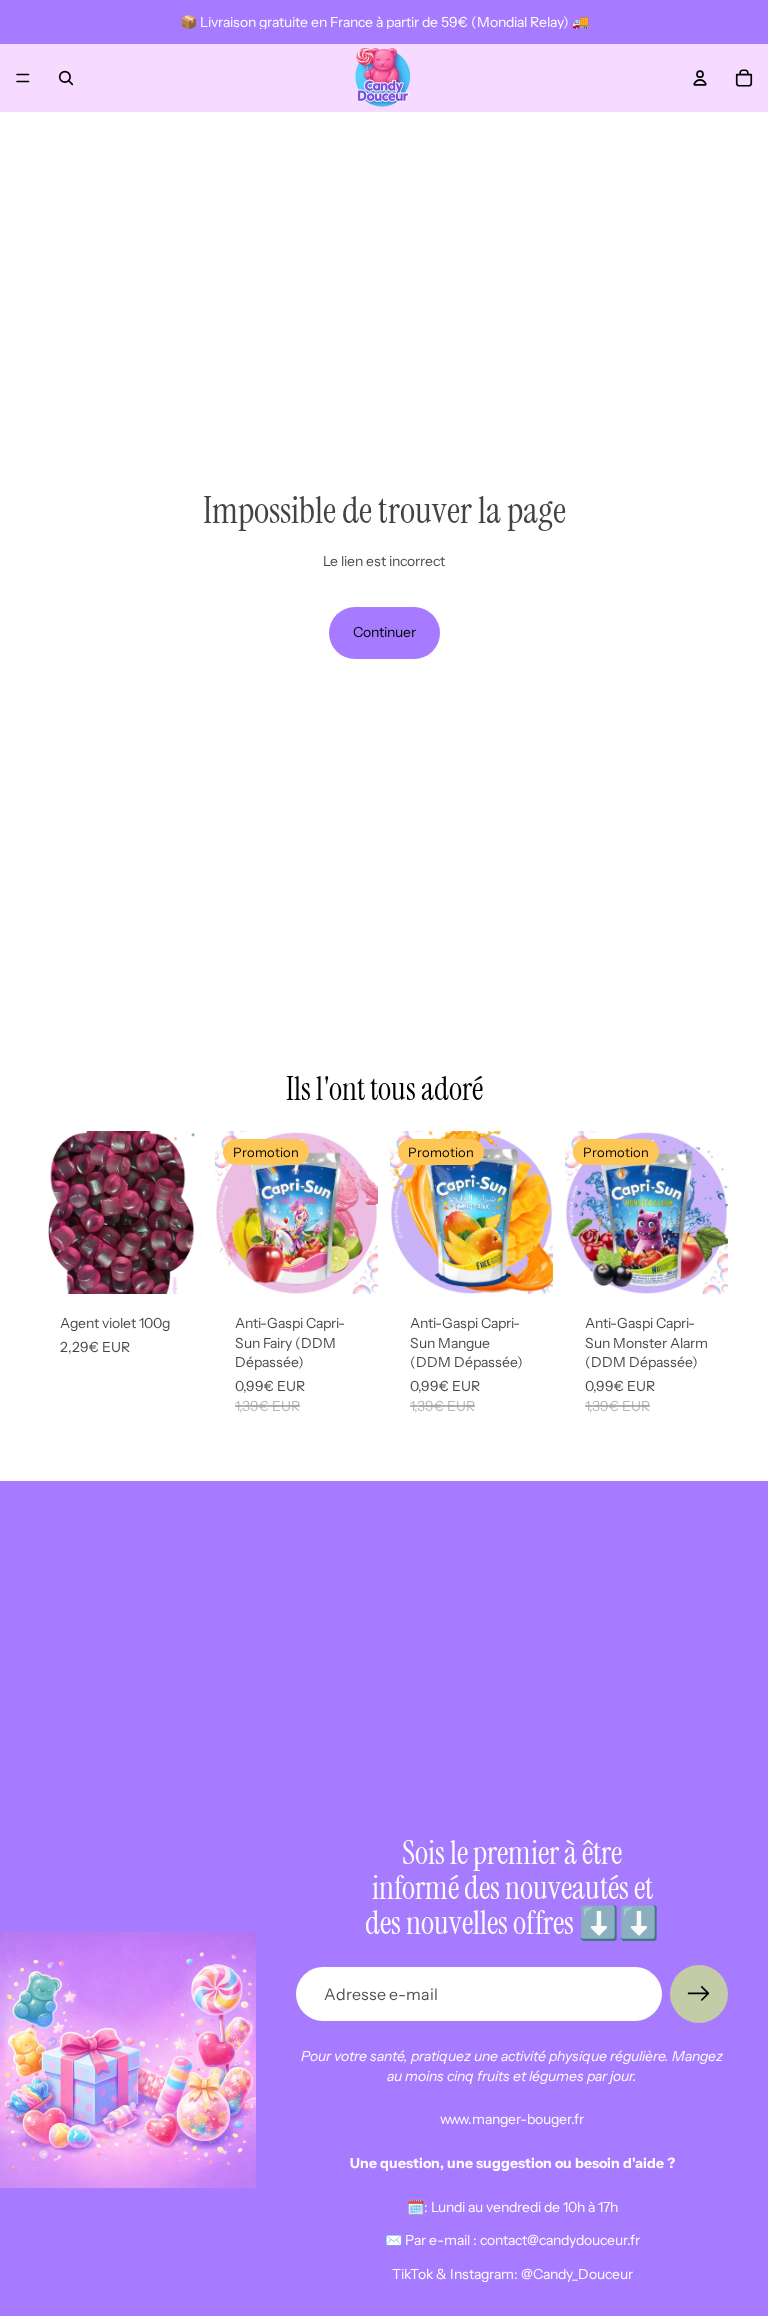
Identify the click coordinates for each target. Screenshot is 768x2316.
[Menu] (23, 78)
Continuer (384, 632)
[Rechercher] (66, 78)
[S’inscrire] (699, 1994)
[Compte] (700, 78)
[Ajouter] (172, 1263)
